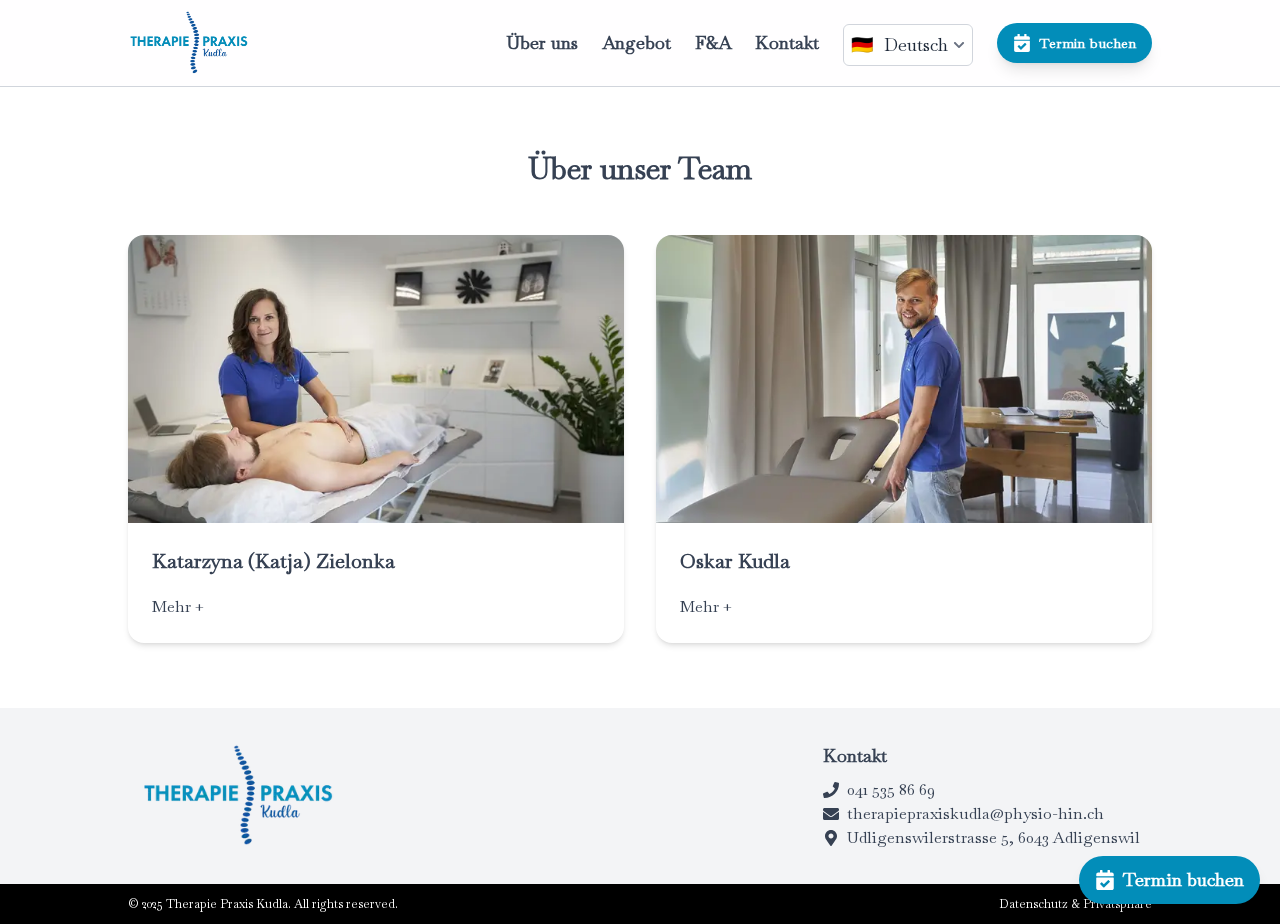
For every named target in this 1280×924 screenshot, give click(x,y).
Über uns (542, 42)
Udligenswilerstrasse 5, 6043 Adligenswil (993, 837)
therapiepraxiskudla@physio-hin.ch (975, 813)
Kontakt (787, 42)
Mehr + (178, 606)
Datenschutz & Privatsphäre (1075, 904)
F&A (713, 42)
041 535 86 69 (891, 789)
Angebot (636, 42)
